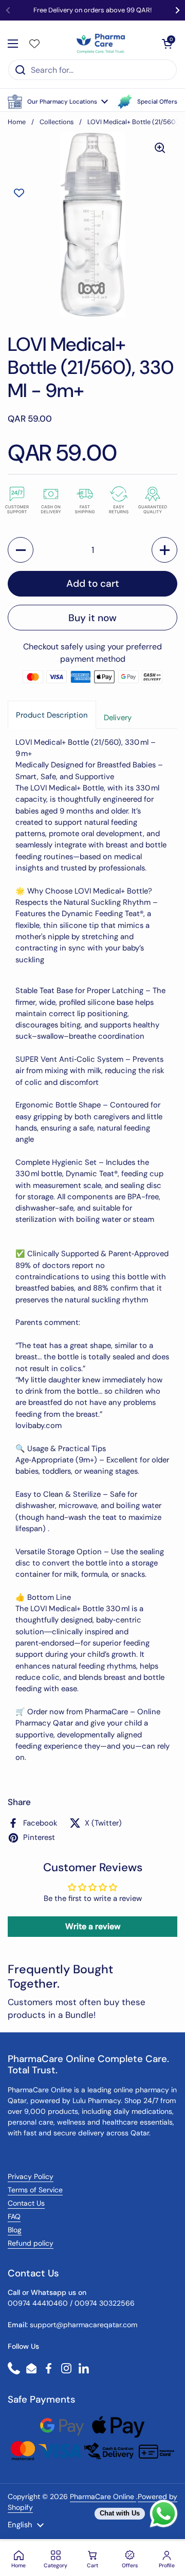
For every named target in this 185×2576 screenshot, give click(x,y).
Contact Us (26, 2203)
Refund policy (31, 2243)
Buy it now (92, 618)
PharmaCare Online (103, 2496)
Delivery (118, 718)
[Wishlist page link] (34, 44)
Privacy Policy (31, 2176)
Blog (15, 2230)
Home (17, 122)
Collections (57, 122)
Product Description (52, 715)
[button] (58, 102)
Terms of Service (35, 2190)
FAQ (14, 2216)
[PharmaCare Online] (101, 44)
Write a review (93, 1926)
